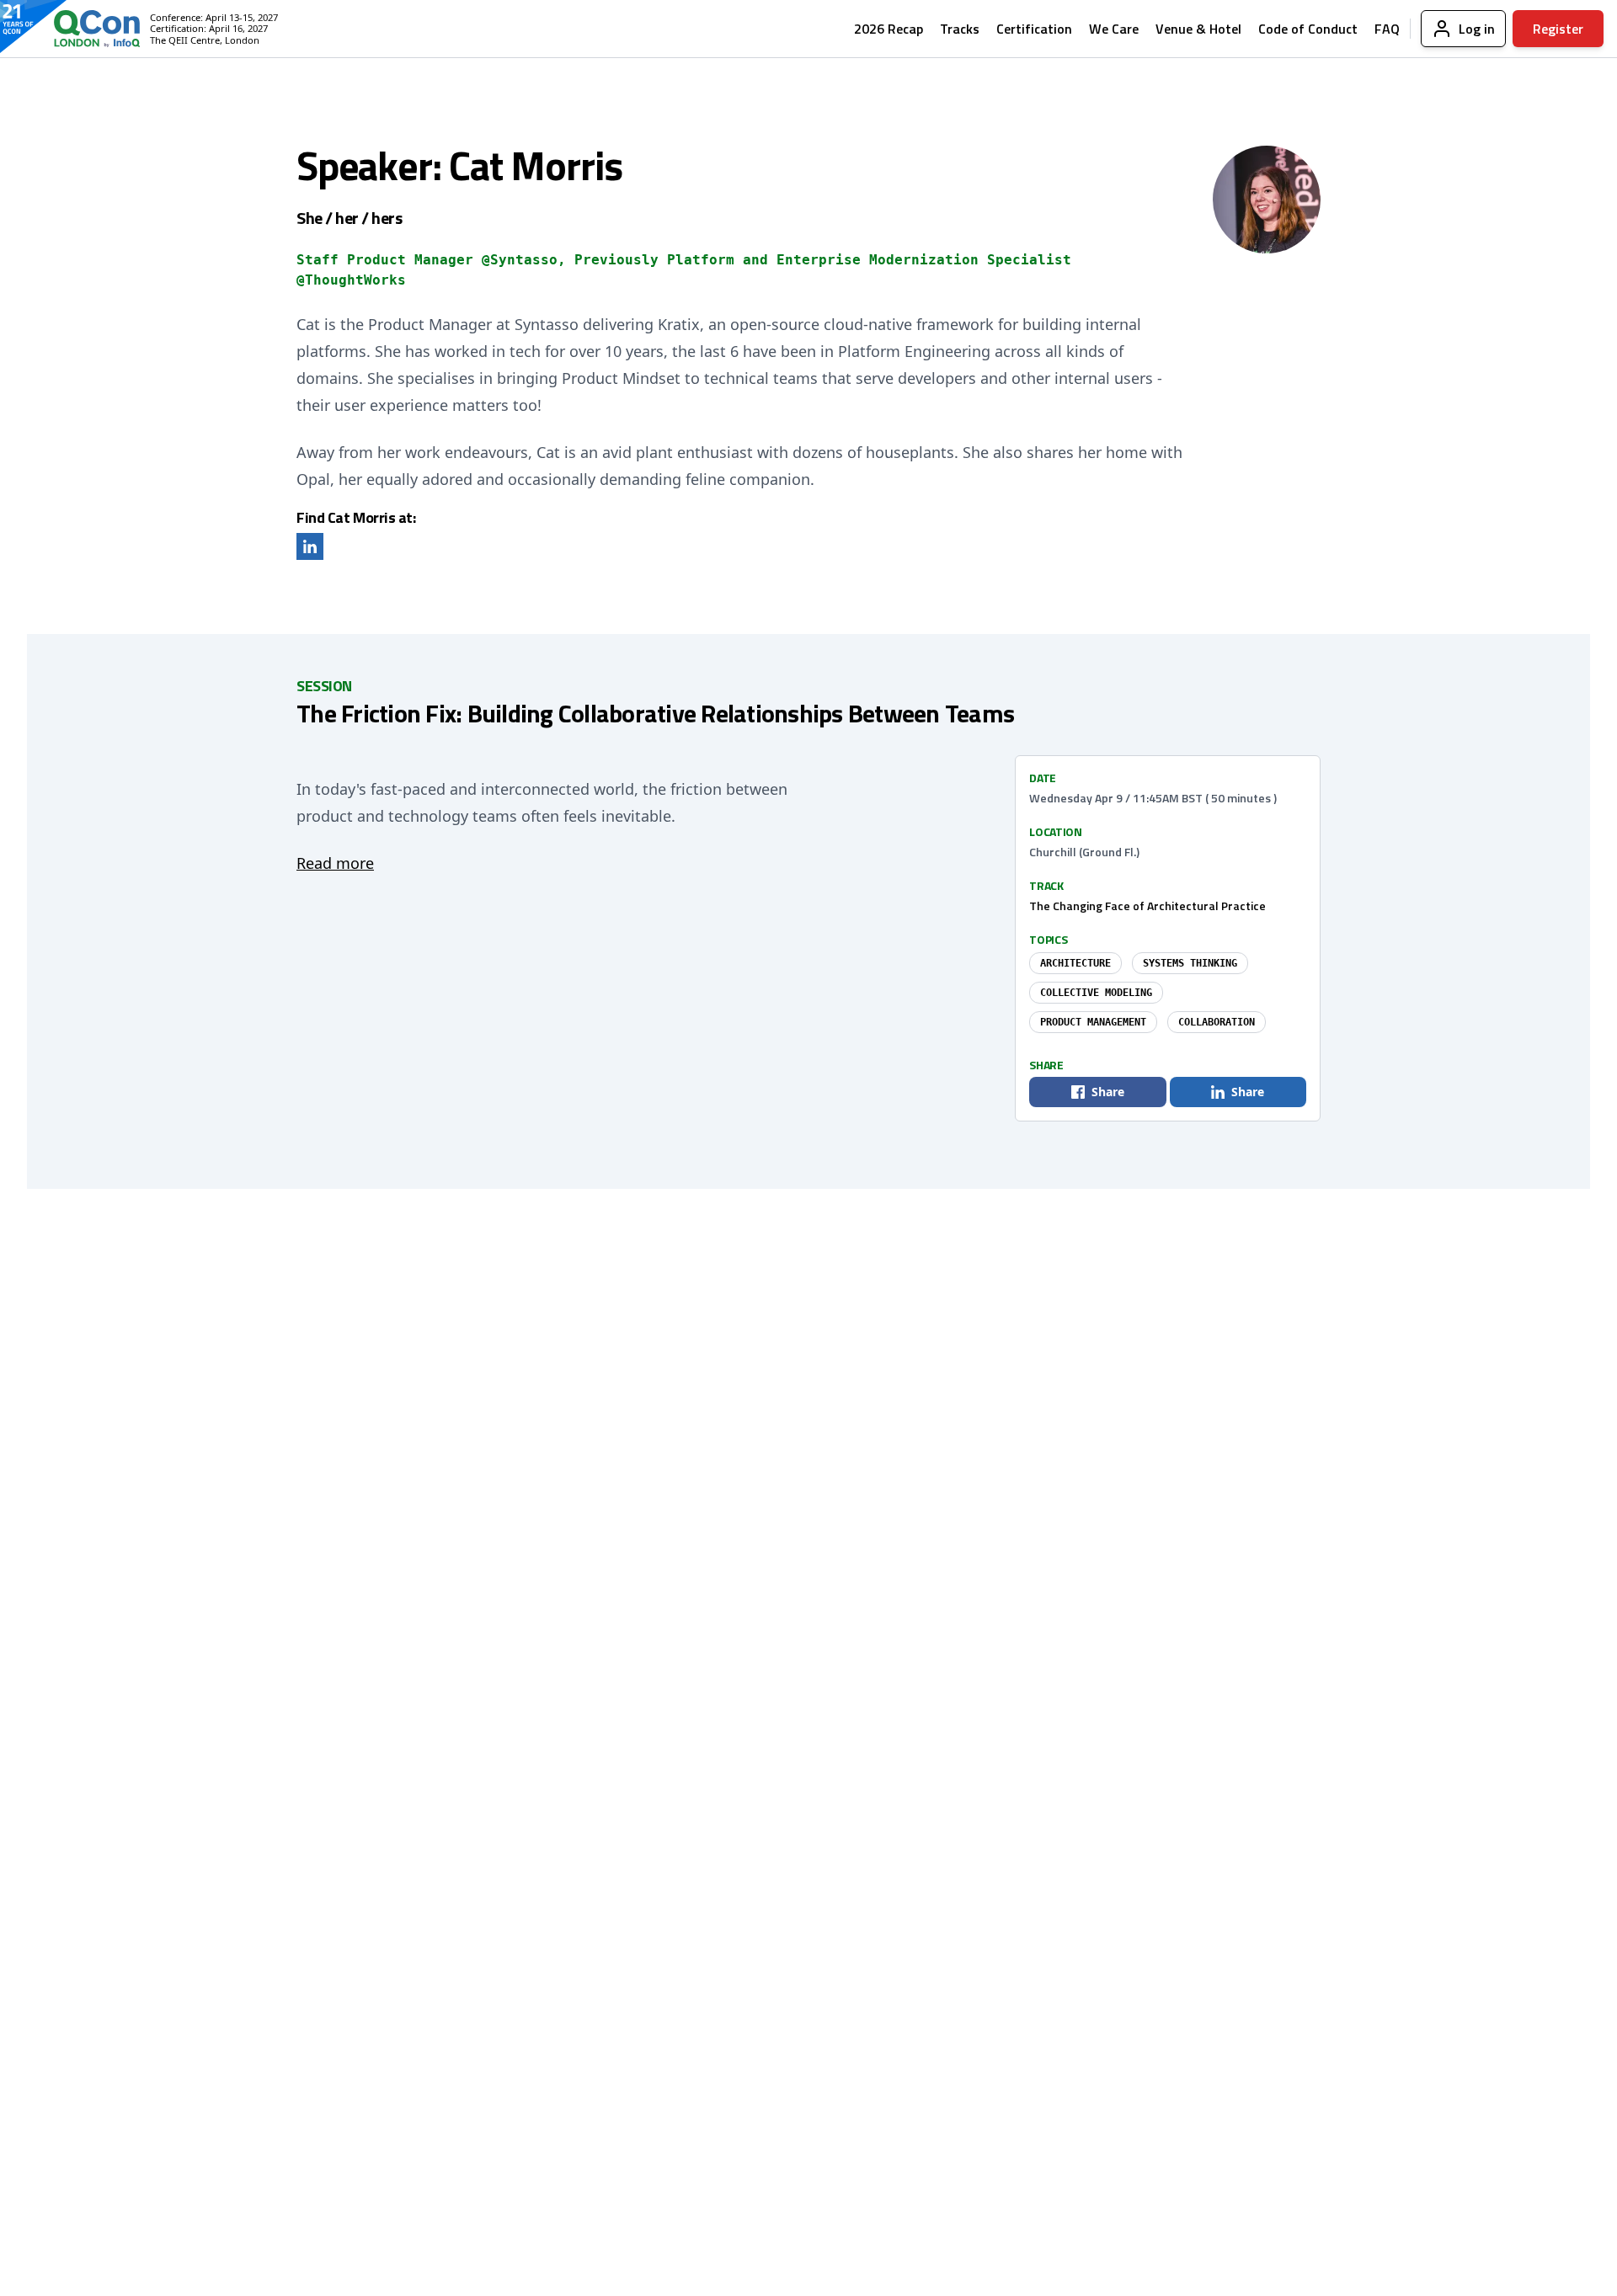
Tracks (960, 29)
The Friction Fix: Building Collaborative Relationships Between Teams (655, 713)
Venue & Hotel (1198, 29)
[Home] (83, 29)
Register (1558, 29)
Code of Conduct (1308, 29)
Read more (335, 863)
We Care (1114, 29)
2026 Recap (889, 29)
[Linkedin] (310, 546)
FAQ (1387, 29)
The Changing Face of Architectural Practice (1147, 906)
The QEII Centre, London (205, 40)
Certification (1034, 29)
